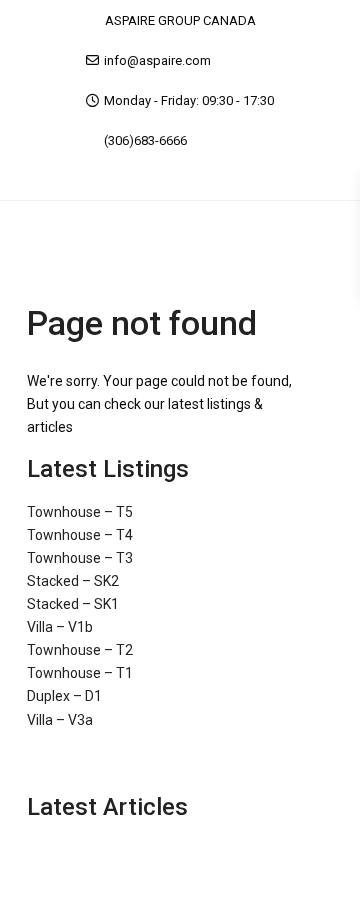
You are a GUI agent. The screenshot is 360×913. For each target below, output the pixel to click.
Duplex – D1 (64, 696)
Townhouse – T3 (80, 558)
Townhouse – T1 (80, 673)
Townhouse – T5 (80, 512)
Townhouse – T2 (80, 650)
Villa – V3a (60, 720)
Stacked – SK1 (73, 604)
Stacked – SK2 (73, 581)
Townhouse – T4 (80, 535)
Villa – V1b (60, 627)
